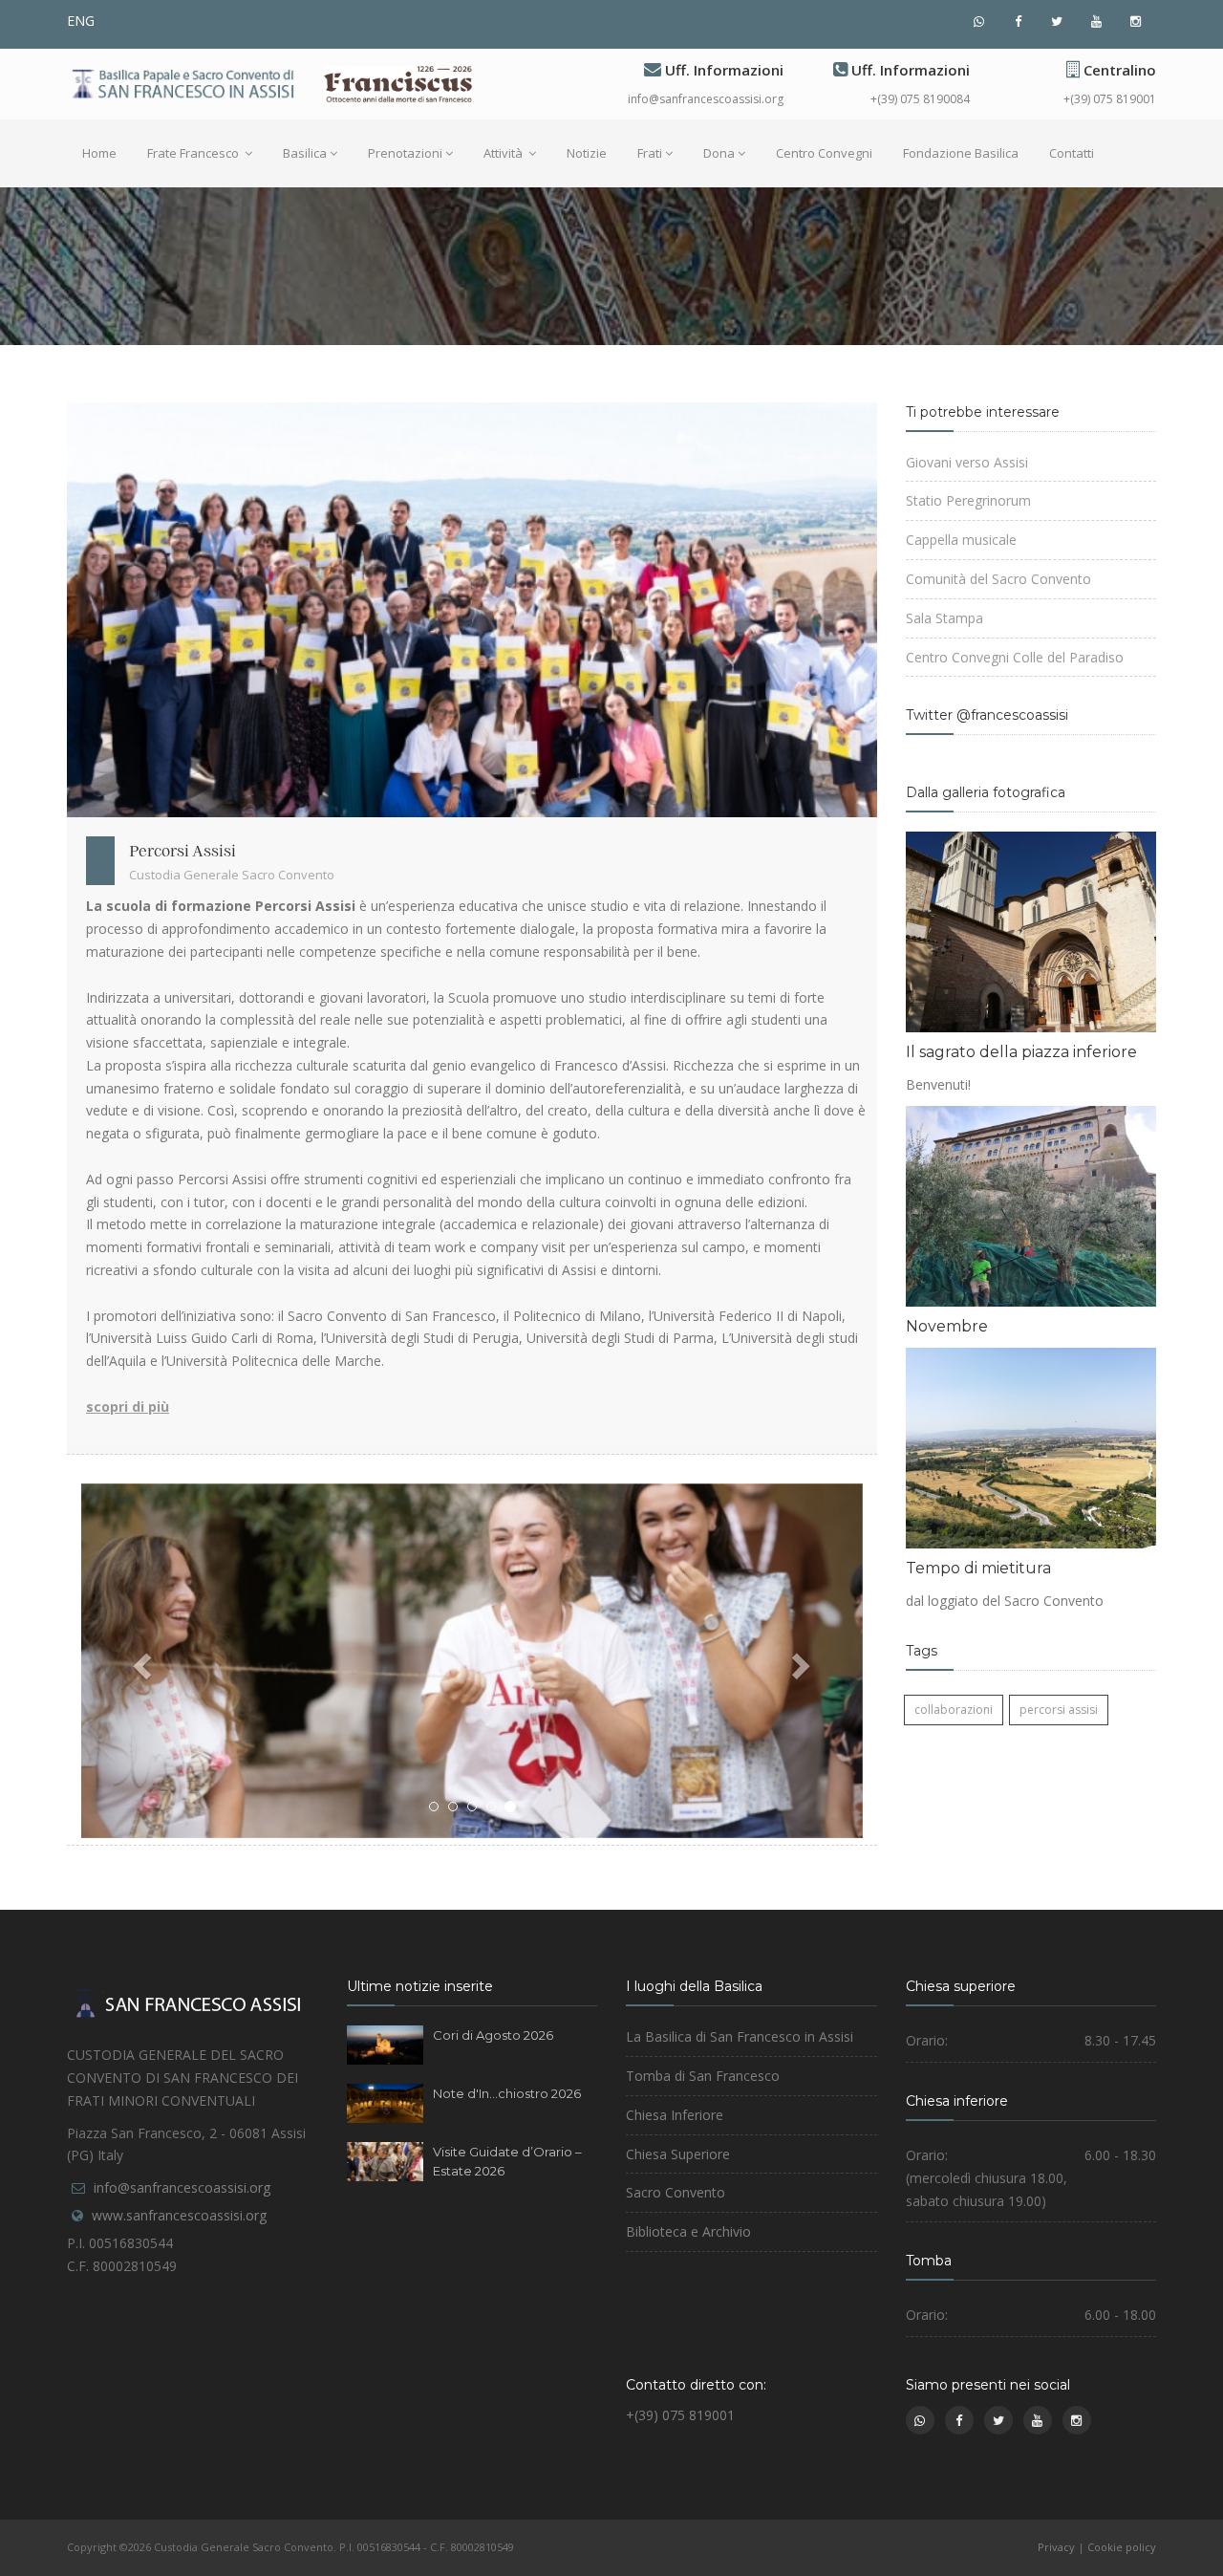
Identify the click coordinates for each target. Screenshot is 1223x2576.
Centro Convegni (824, 153)
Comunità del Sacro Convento (998, 579)
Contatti (1072, 153)
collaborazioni (954, 1710)
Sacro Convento (676, 2192)
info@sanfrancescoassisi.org (706, 99)
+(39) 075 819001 (1110, 99)
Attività (504, 153)
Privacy (1056, 2547)
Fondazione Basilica (961, 153)
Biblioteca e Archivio (688, 2231)
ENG (81, 21)
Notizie (587, 153)
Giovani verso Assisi (967, 462)
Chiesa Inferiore (675, 2115)
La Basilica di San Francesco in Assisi (740, 2036)
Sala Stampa (944, 618)
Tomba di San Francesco (703, 2076)
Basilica (305, 153)
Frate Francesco (194, 153)
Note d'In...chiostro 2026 (507, 2093)
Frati (650, 153)
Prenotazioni (405, 153)
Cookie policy (1122, 2547)
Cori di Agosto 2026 (493, 2035)
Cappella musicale (961, 540)
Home (99, 153)
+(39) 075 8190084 (920, 99)
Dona (719, 153)
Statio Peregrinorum (968, 500)
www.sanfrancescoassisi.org (179, 2215)
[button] (140, 1661)
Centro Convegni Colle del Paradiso (1015, 657)
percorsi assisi (1059, 1710)
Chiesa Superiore (678, 2154)
